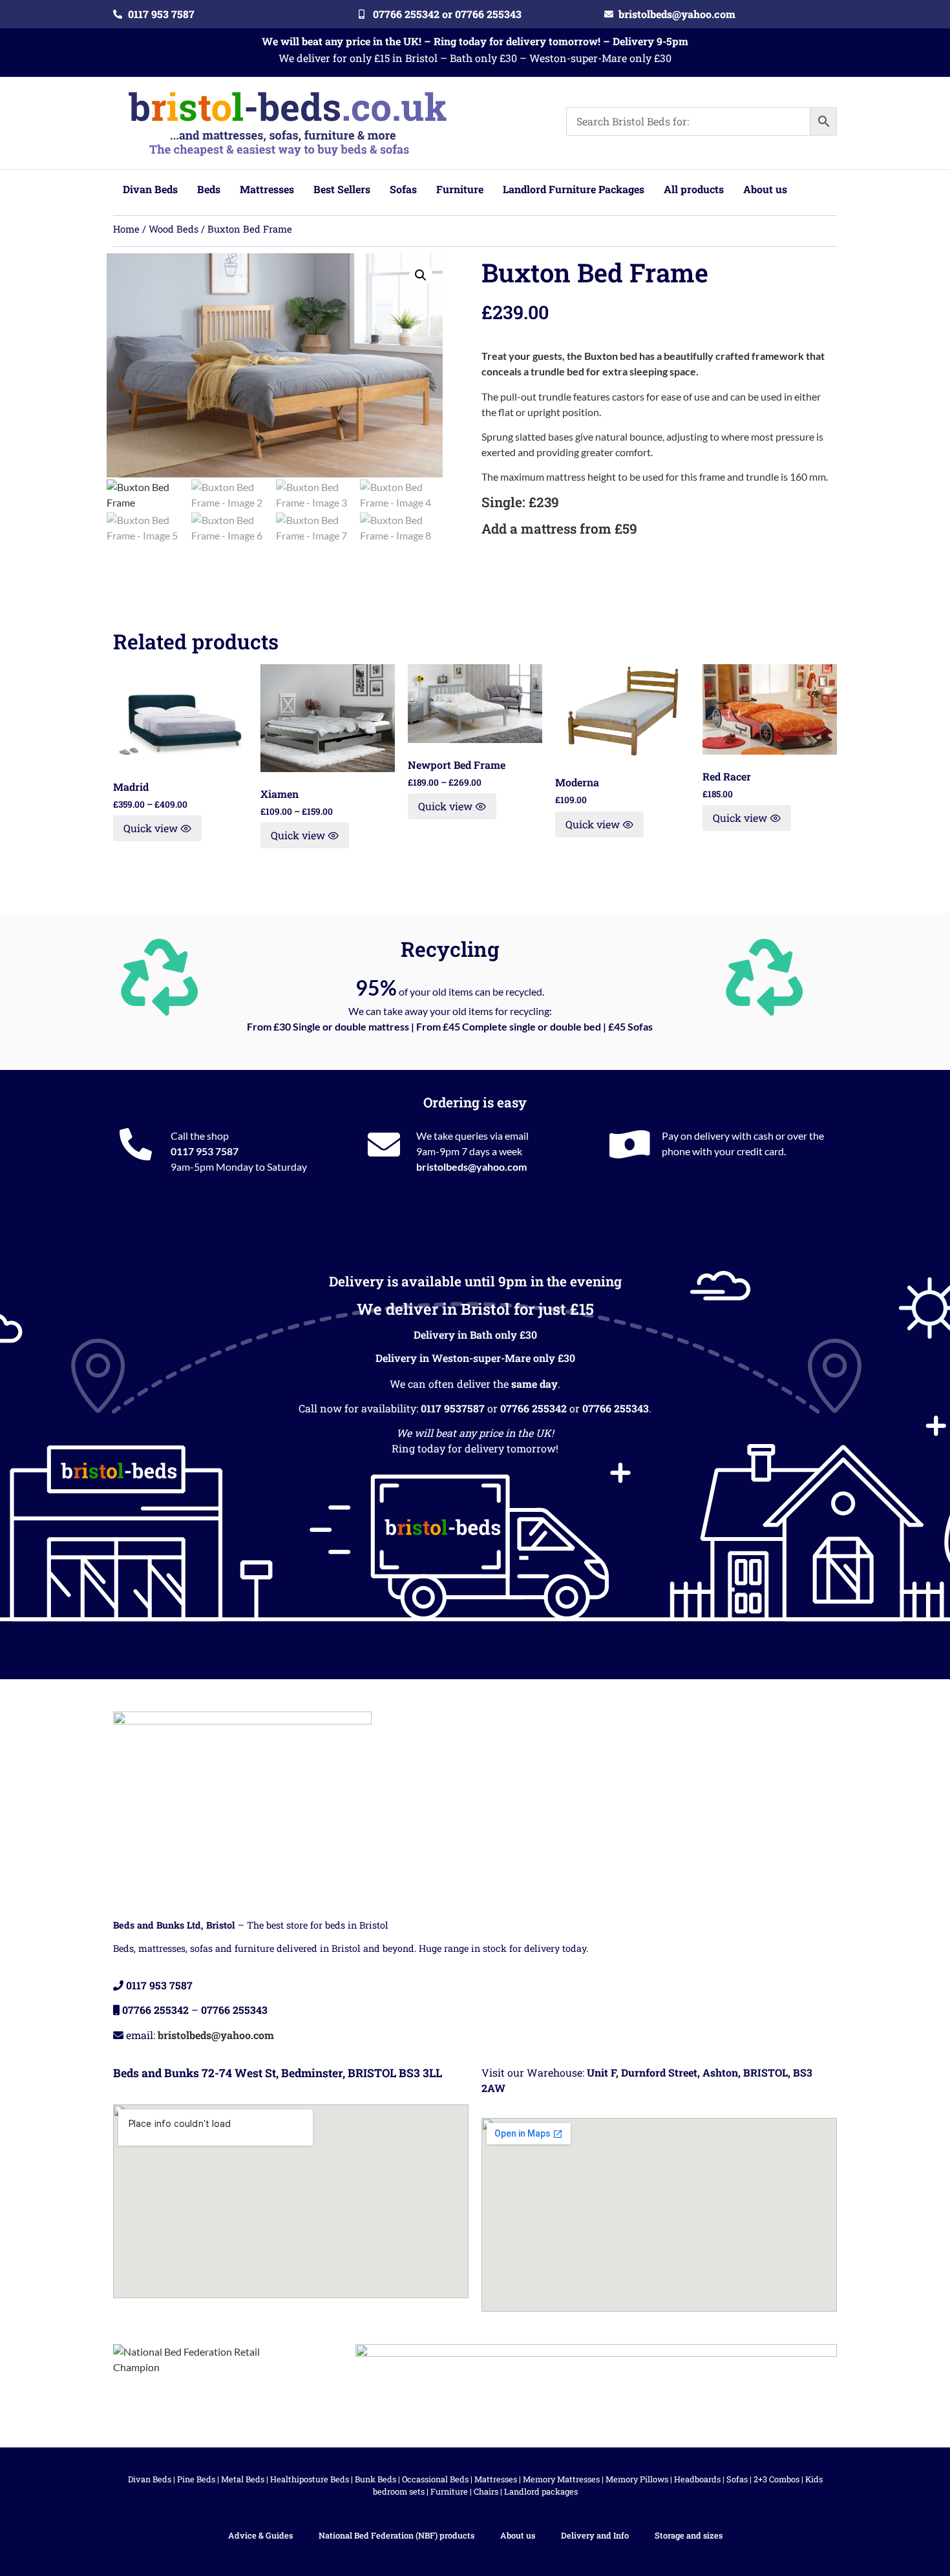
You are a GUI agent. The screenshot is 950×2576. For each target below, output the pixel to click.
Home (126, 229)
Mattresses (496, 2479)
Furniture (449, 2491)
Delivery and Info (595, 2535)
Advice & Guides (260, 2535)
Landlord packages (541, 2491)
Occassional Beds (435, 2479)
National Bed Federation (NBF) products (396, 2535)
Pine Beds (196, 2479)
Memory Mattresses (561, 2479)
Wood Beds (174, 229)
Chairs (486, 2491)
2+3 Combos (776, 2479)
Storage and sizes (689, 2535)
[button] (421, 275)
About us (518, 2535)
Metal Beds (243, 2479)
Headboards (697, 2479)
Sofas (737, 2479)
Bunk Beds (375, 2479)
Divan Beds (150, 2479)
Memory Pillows (637, 2479)
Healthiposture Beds (310, 2479)
